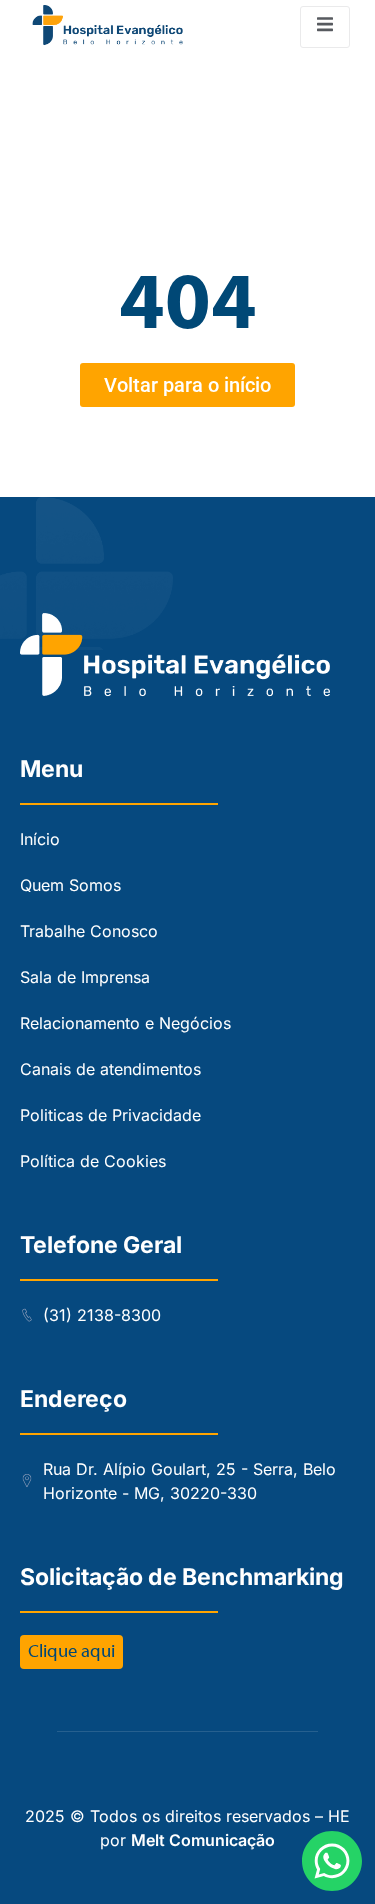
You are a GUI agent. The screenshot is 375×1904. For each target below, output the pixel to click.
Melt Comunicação (203, 1840)
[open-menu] (325, 27)
